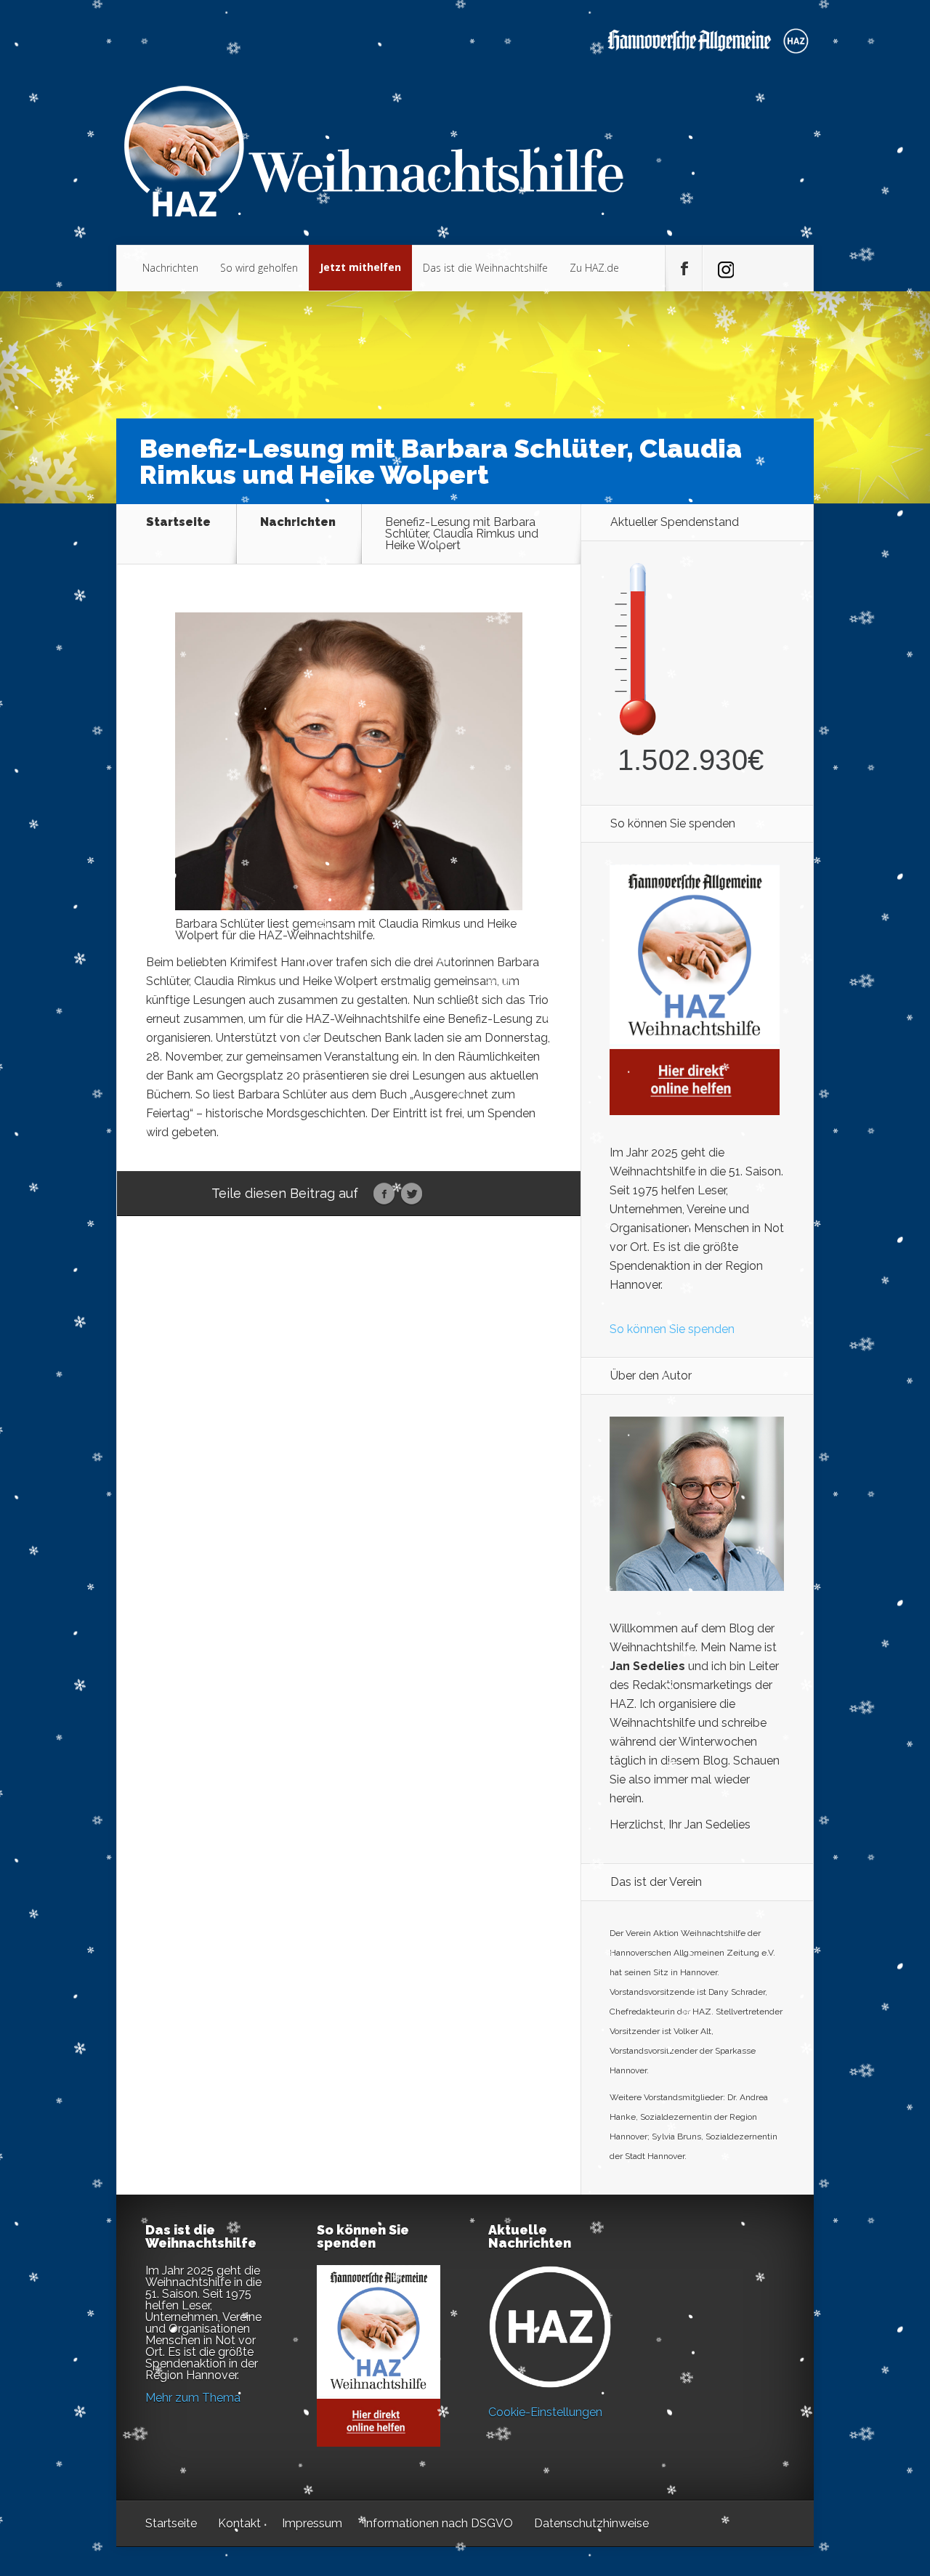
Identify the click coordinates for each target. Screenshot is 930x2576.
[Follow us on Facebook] (684, 269)
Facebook (384, 1194)
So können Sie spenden (672, 1329)
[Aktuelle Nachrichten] (550, 2327)
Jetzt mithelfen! (842, 2463)
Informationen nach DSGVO (438, 2523)
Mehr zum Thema (193, 2398)
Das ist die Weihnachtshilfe (485, 268)
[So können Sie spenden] (695, 1111)
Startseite (178, 523)
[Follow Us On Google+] (721, 269)
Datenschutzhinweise (591, 2523)
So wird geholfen (259, 268)
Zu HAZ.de (594, 268)
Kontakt (239, 2523)
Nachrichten (170, 268)
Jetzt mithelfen (360, 267)
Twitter (412, 1194)
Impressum (312, 2523)
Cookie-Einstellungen (545, 2412)
